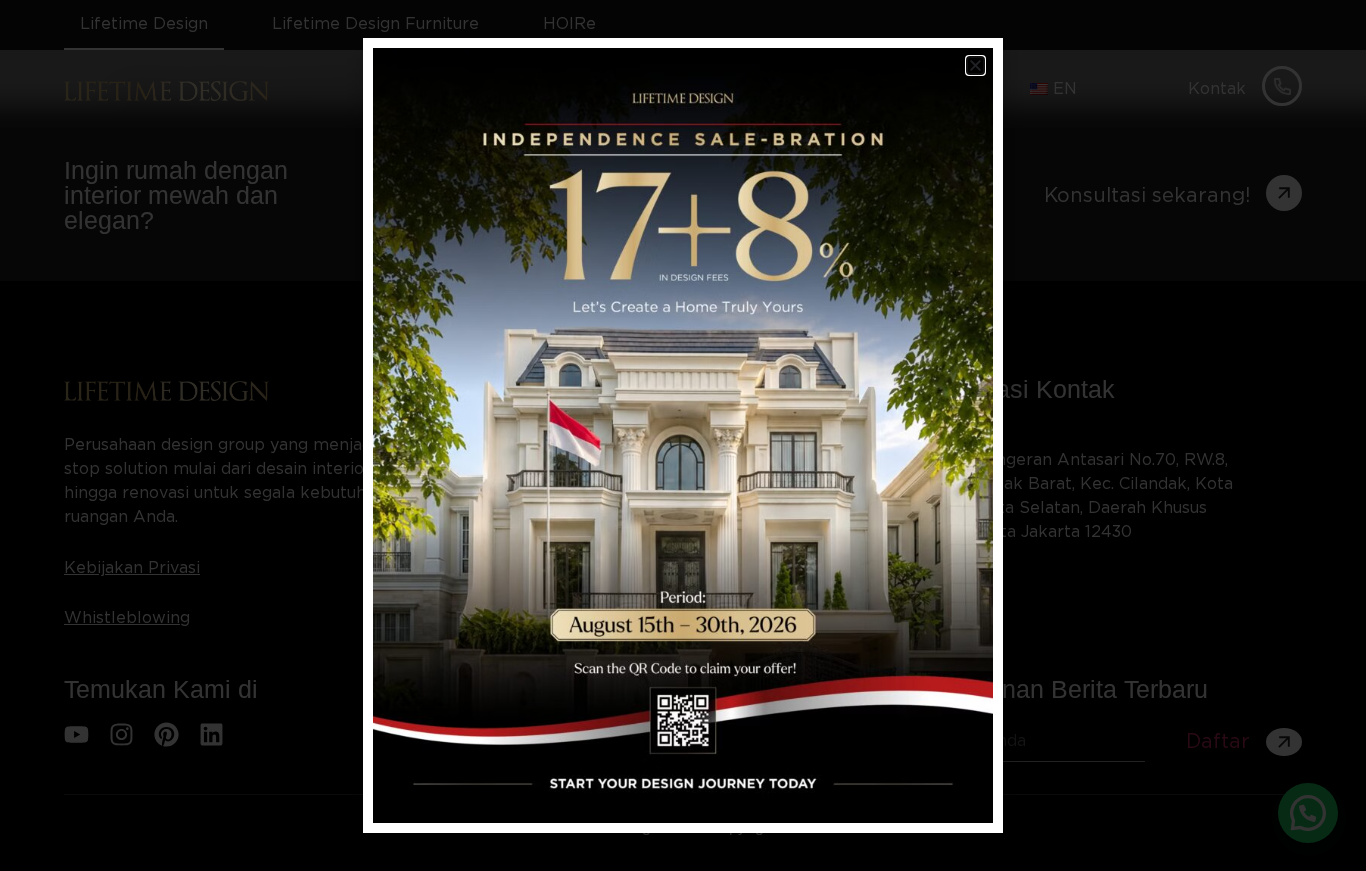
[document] (683, 435)
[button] (975, 65)
